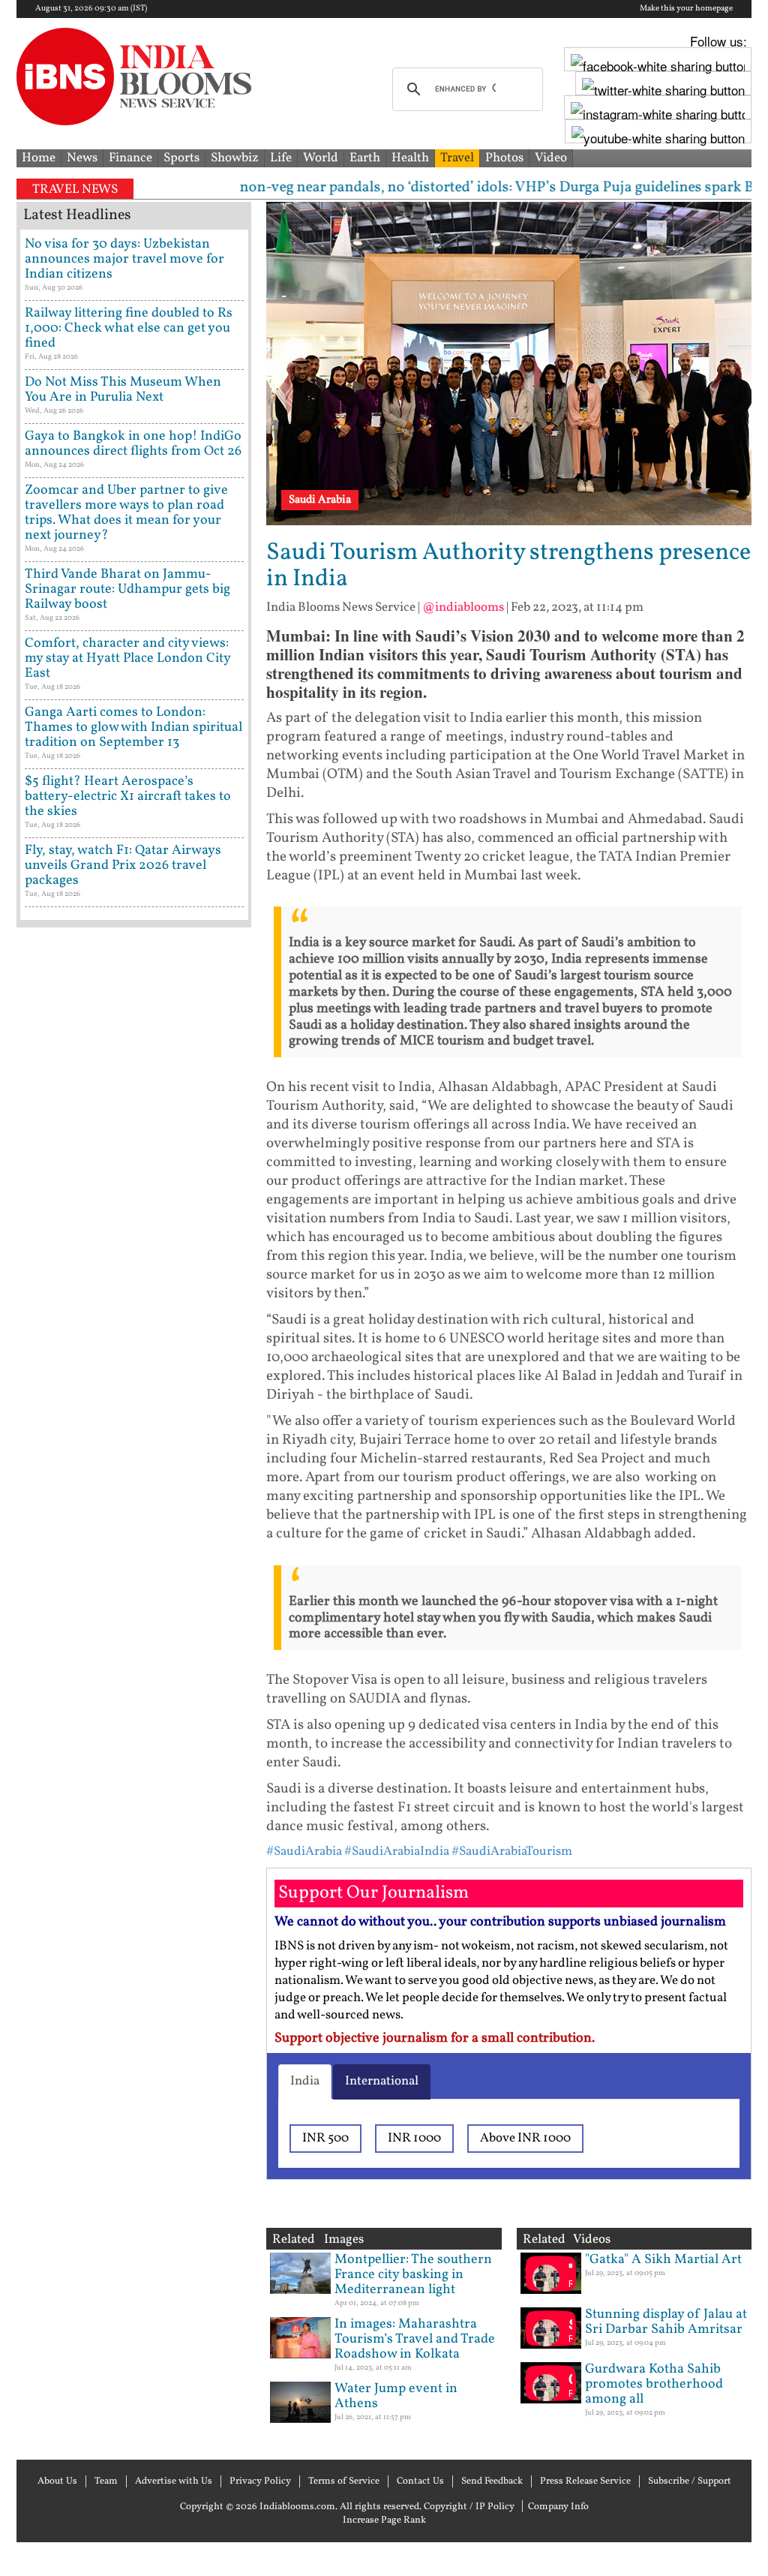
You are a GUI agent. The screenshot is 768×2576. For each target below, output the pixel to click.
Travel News (75, 189)
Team (106, 2481)
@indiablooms (463, 607)
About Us (57, 2481)
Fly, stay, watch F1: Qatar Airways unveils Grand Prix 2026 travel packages (123, 866)
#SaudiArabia (304, 1852)
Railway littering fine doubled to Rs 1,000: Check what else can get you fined (129, 328)
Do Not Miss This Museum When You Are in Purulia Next (123, 390)
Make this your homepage (686, 9)
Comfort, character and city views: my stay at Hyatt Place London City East (127, 658)
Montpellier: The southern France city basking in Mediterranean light (413, 2275)
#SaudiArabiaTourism (512, 1852)
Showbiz (235, 158)
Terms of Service (344, 2481)
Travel (457, 158)
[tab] (305, 2082)
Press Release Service (585, 2481)
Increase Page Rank (384, 2520)
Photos (504, 158)
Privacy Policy (260, 2481)
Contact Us (420, 2481)
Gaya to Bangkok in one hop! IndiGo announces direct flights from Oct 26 (133, 444)
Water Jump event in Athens (396, 2396)
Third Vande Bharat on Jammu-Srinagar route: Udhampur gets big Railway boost (127, 589)
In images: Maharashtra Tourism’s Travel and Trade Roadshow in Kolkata (415, 2339)
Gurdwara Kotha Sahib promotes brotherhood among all (654, 2384)
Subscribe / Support (690, 2481)
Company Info (558, 2507)
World (321, 158)
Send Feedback (492, 2481)
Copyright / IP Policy (469, 2507)
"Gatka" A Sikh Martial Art (663, 2260)
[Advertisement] (134, 1512)
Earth (365, 158)
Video (551, 158)
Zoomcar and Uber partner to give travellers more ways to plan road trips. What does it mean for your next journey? (126, 513)
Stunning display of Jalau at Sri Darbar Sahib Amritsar (666, 2322)
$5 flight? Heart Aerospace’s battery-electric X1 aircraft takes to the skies (128, 797)
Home (39, 158)
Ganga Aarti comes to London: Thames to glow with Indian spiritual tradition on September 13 (133, 727)
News (82, 158)
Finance (130, 158)
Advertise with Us (174, 2481)
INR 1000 (414, 2138)
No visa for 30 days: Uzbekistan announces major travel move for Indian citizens (124, 259)
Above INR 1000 (525, 2138)
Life (281, 158)
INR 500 (325, 2138)
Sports (181, 158)
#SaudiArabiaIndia (397, 1852)
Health (410, 158)
